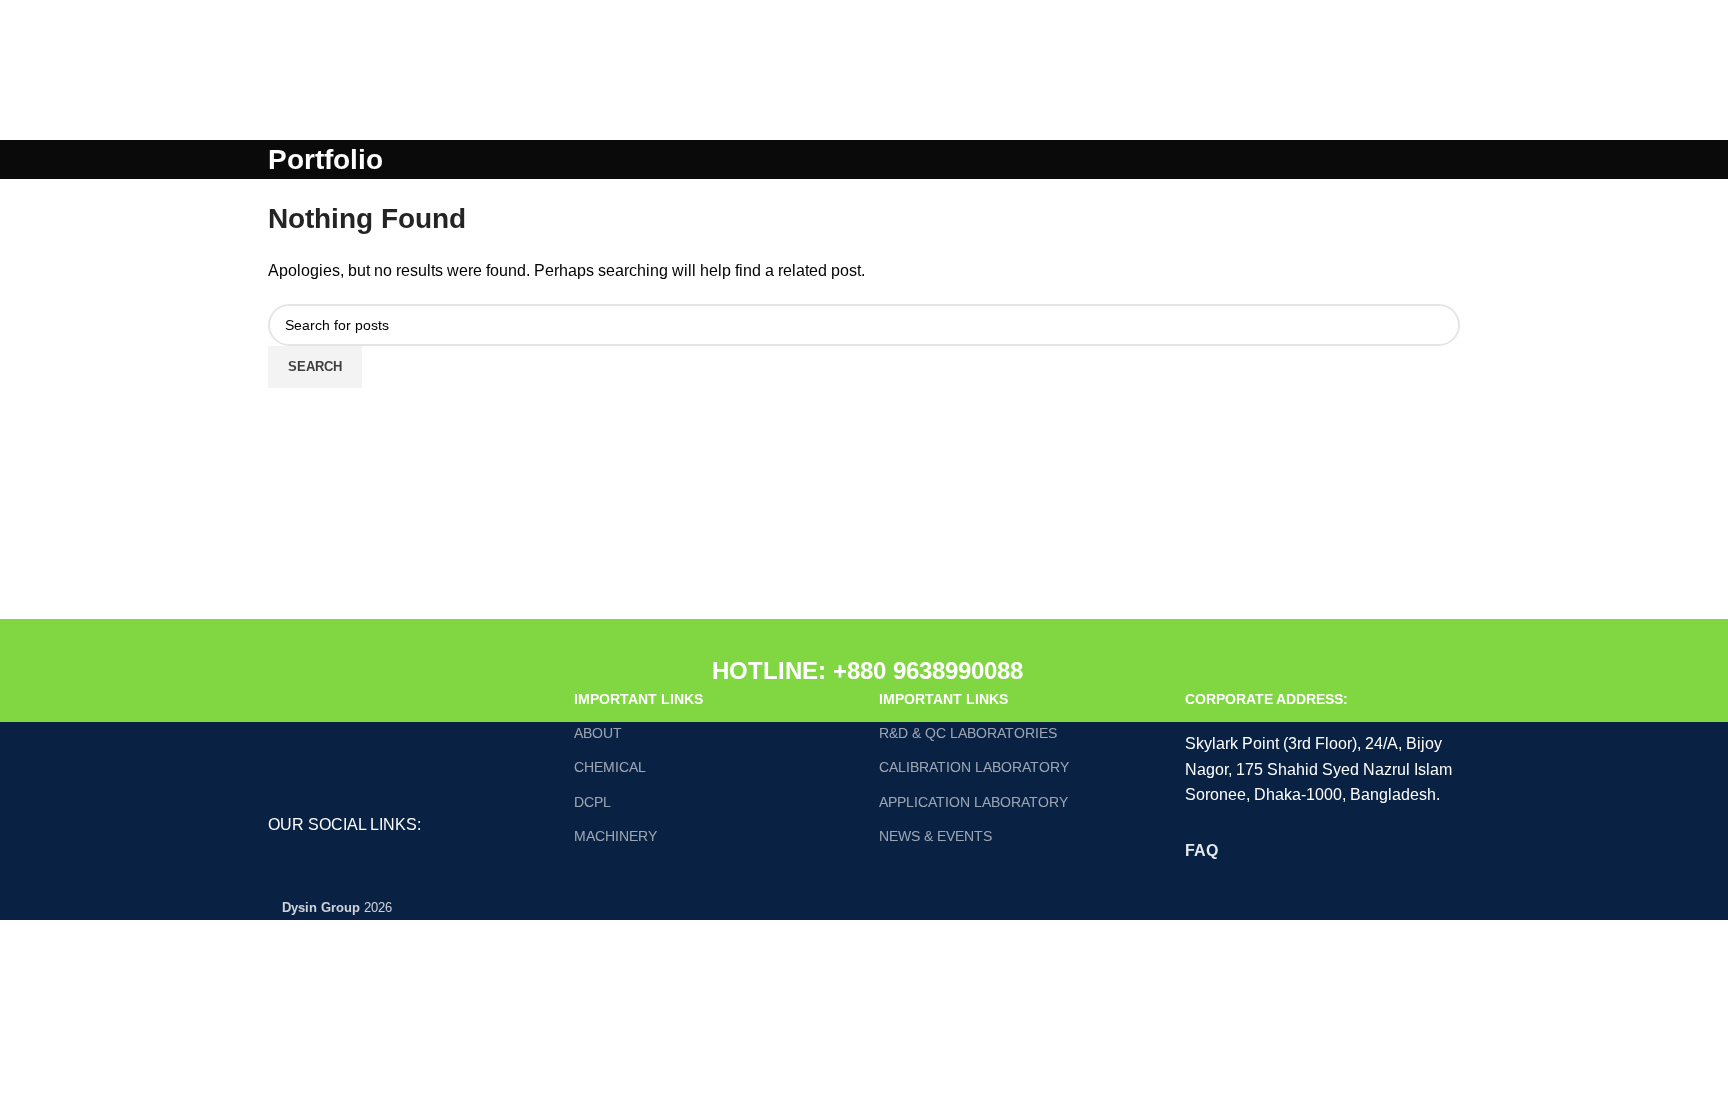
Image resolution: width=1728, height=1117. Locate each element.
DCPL (592, 802)
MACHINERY (615, 836)
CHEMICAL (610, 767)
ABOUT (598, 733)
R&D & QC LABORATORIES (968, 733)
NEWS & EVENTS (935, 836)
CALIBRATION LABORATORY (974, 767)
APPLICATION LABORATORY (973, 802)
